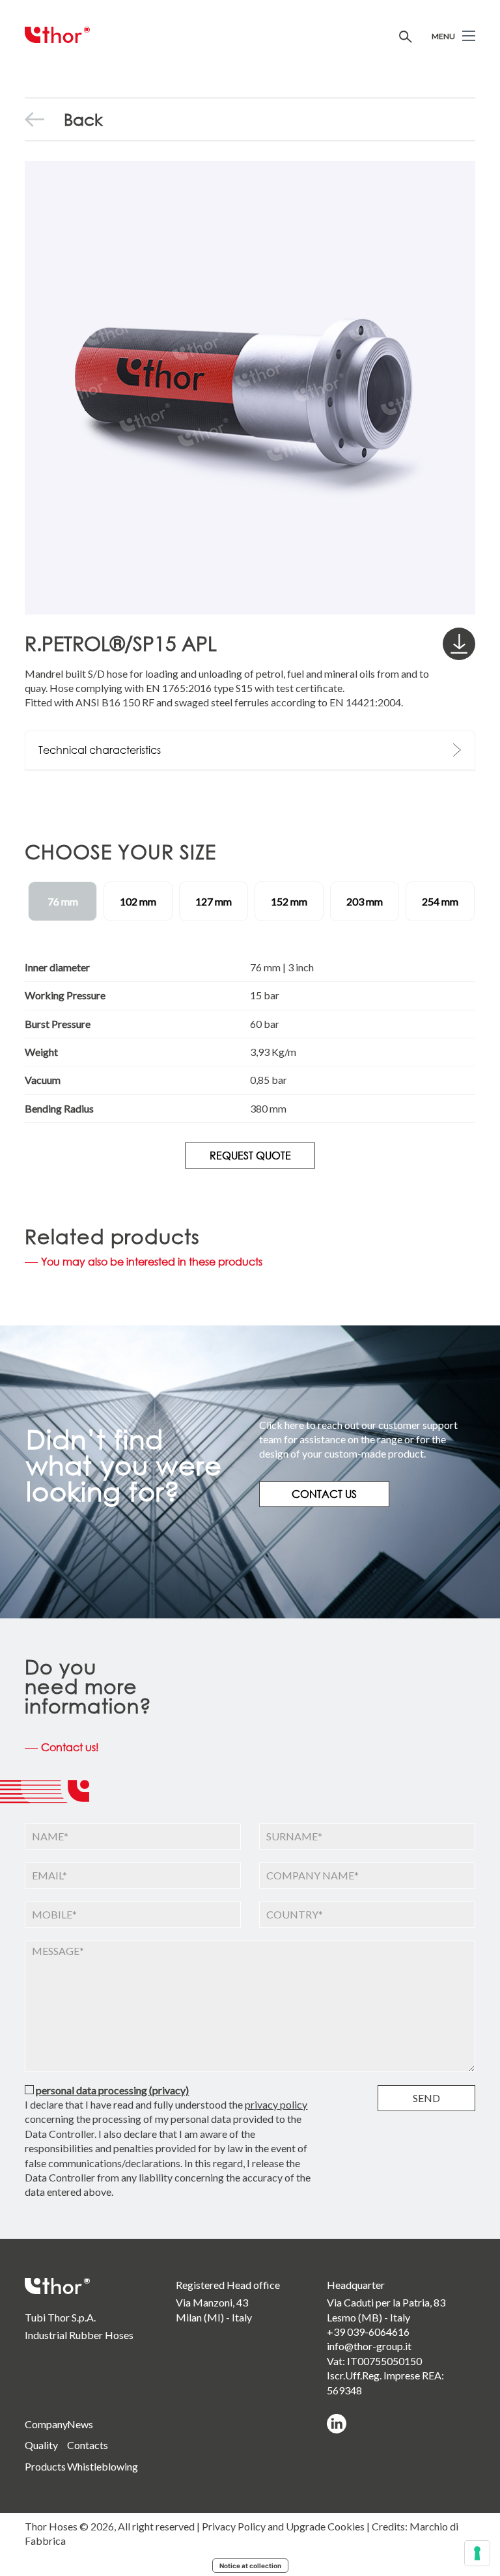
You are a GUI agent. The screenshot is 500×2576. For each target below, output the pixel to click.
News (80, 2424)
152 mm (289, 901)
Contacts (88, 2445)
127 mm (214, 901)
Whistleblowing (103, 2466)
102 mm (138, 901)
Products (45, 2466)
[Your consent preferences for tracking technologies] (477, 2553)
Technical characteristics (100, 750)
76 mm (63, 901)
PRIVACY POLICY (276, 2104)
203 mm (365, 901)
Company (46, 2424)
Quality (41, 2445)
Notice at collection (250, 2566)
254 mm (440, 901)
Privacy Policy (234, 2526)
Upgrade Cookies (325, 2526)
